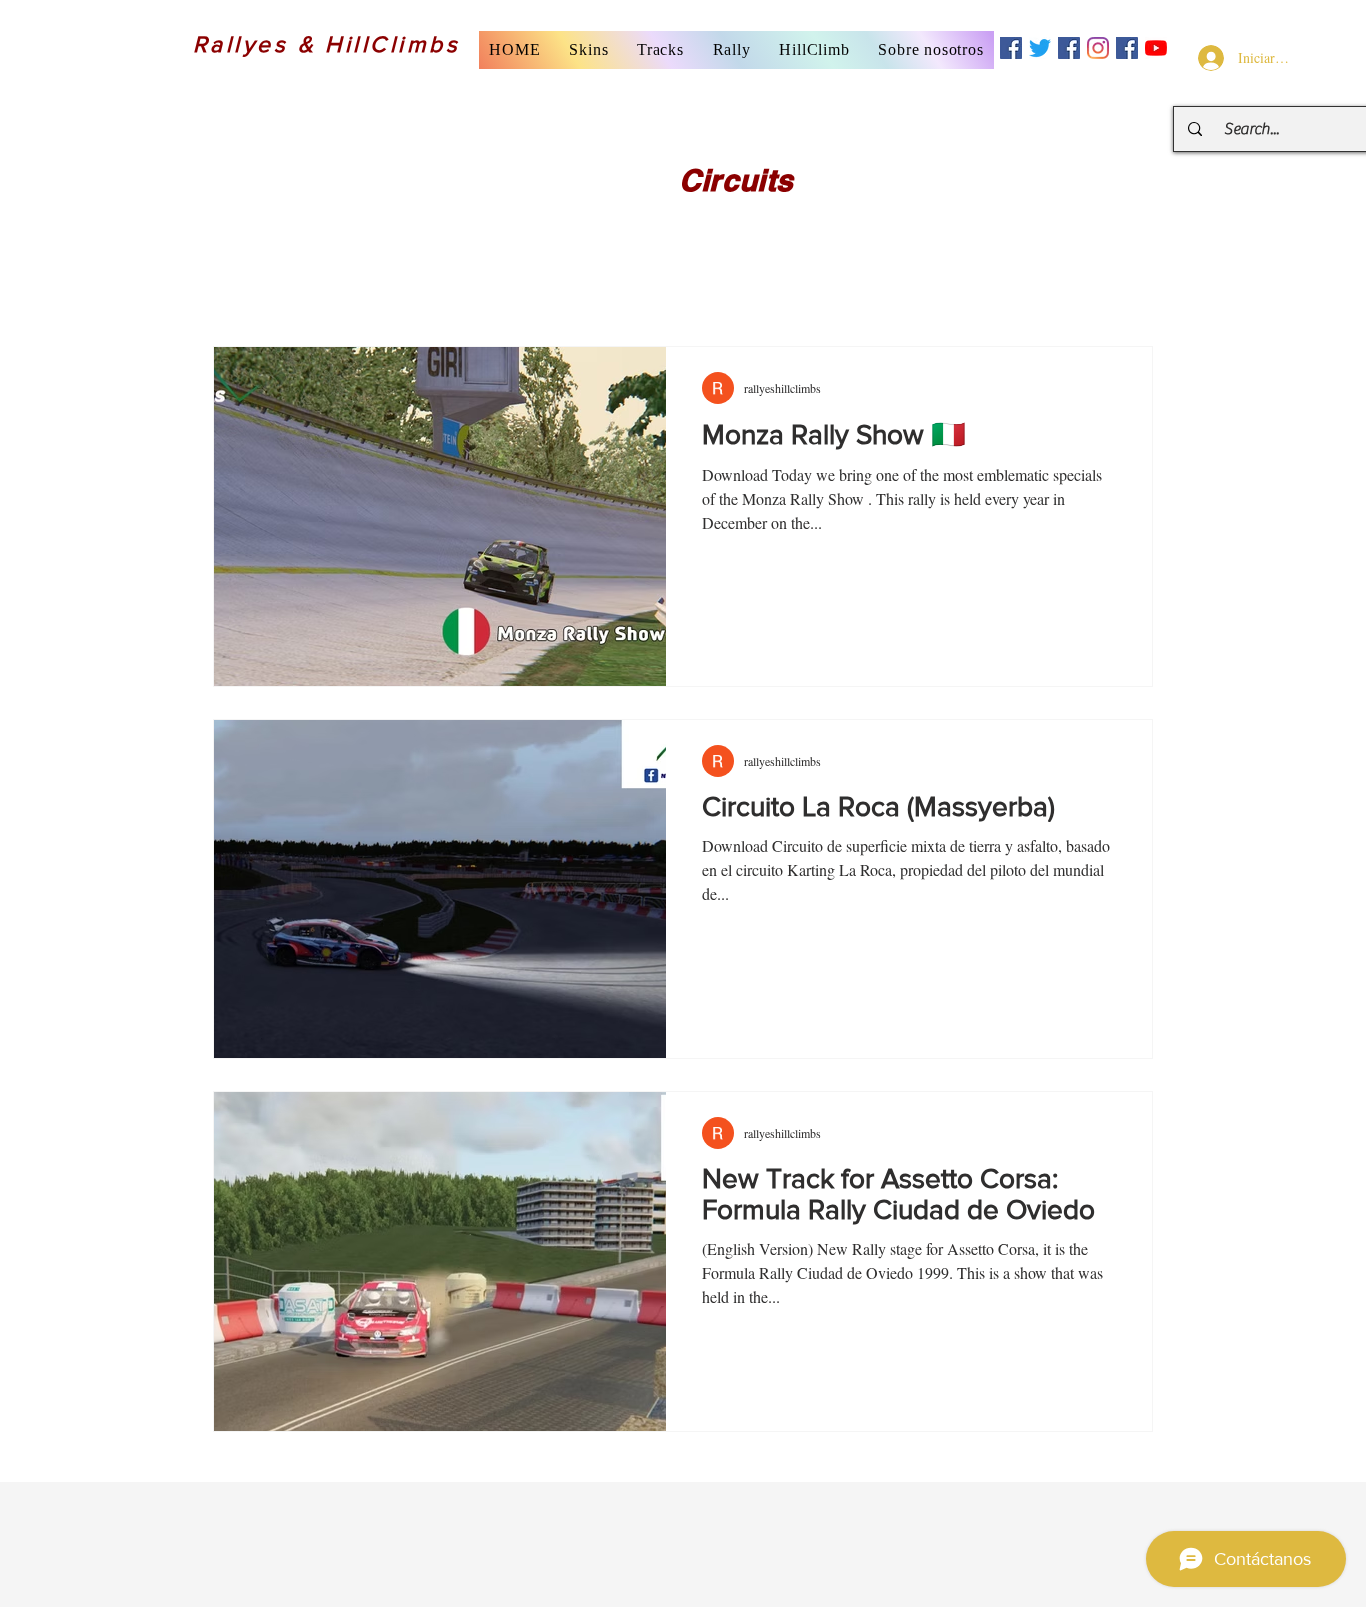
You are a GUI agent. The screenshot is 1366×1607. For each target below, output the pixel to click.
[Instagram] (1098, 48)
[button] (589, 50)
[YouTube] (1156, 48)
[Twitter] (1040, 48)
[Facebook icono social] (1011, 48)
